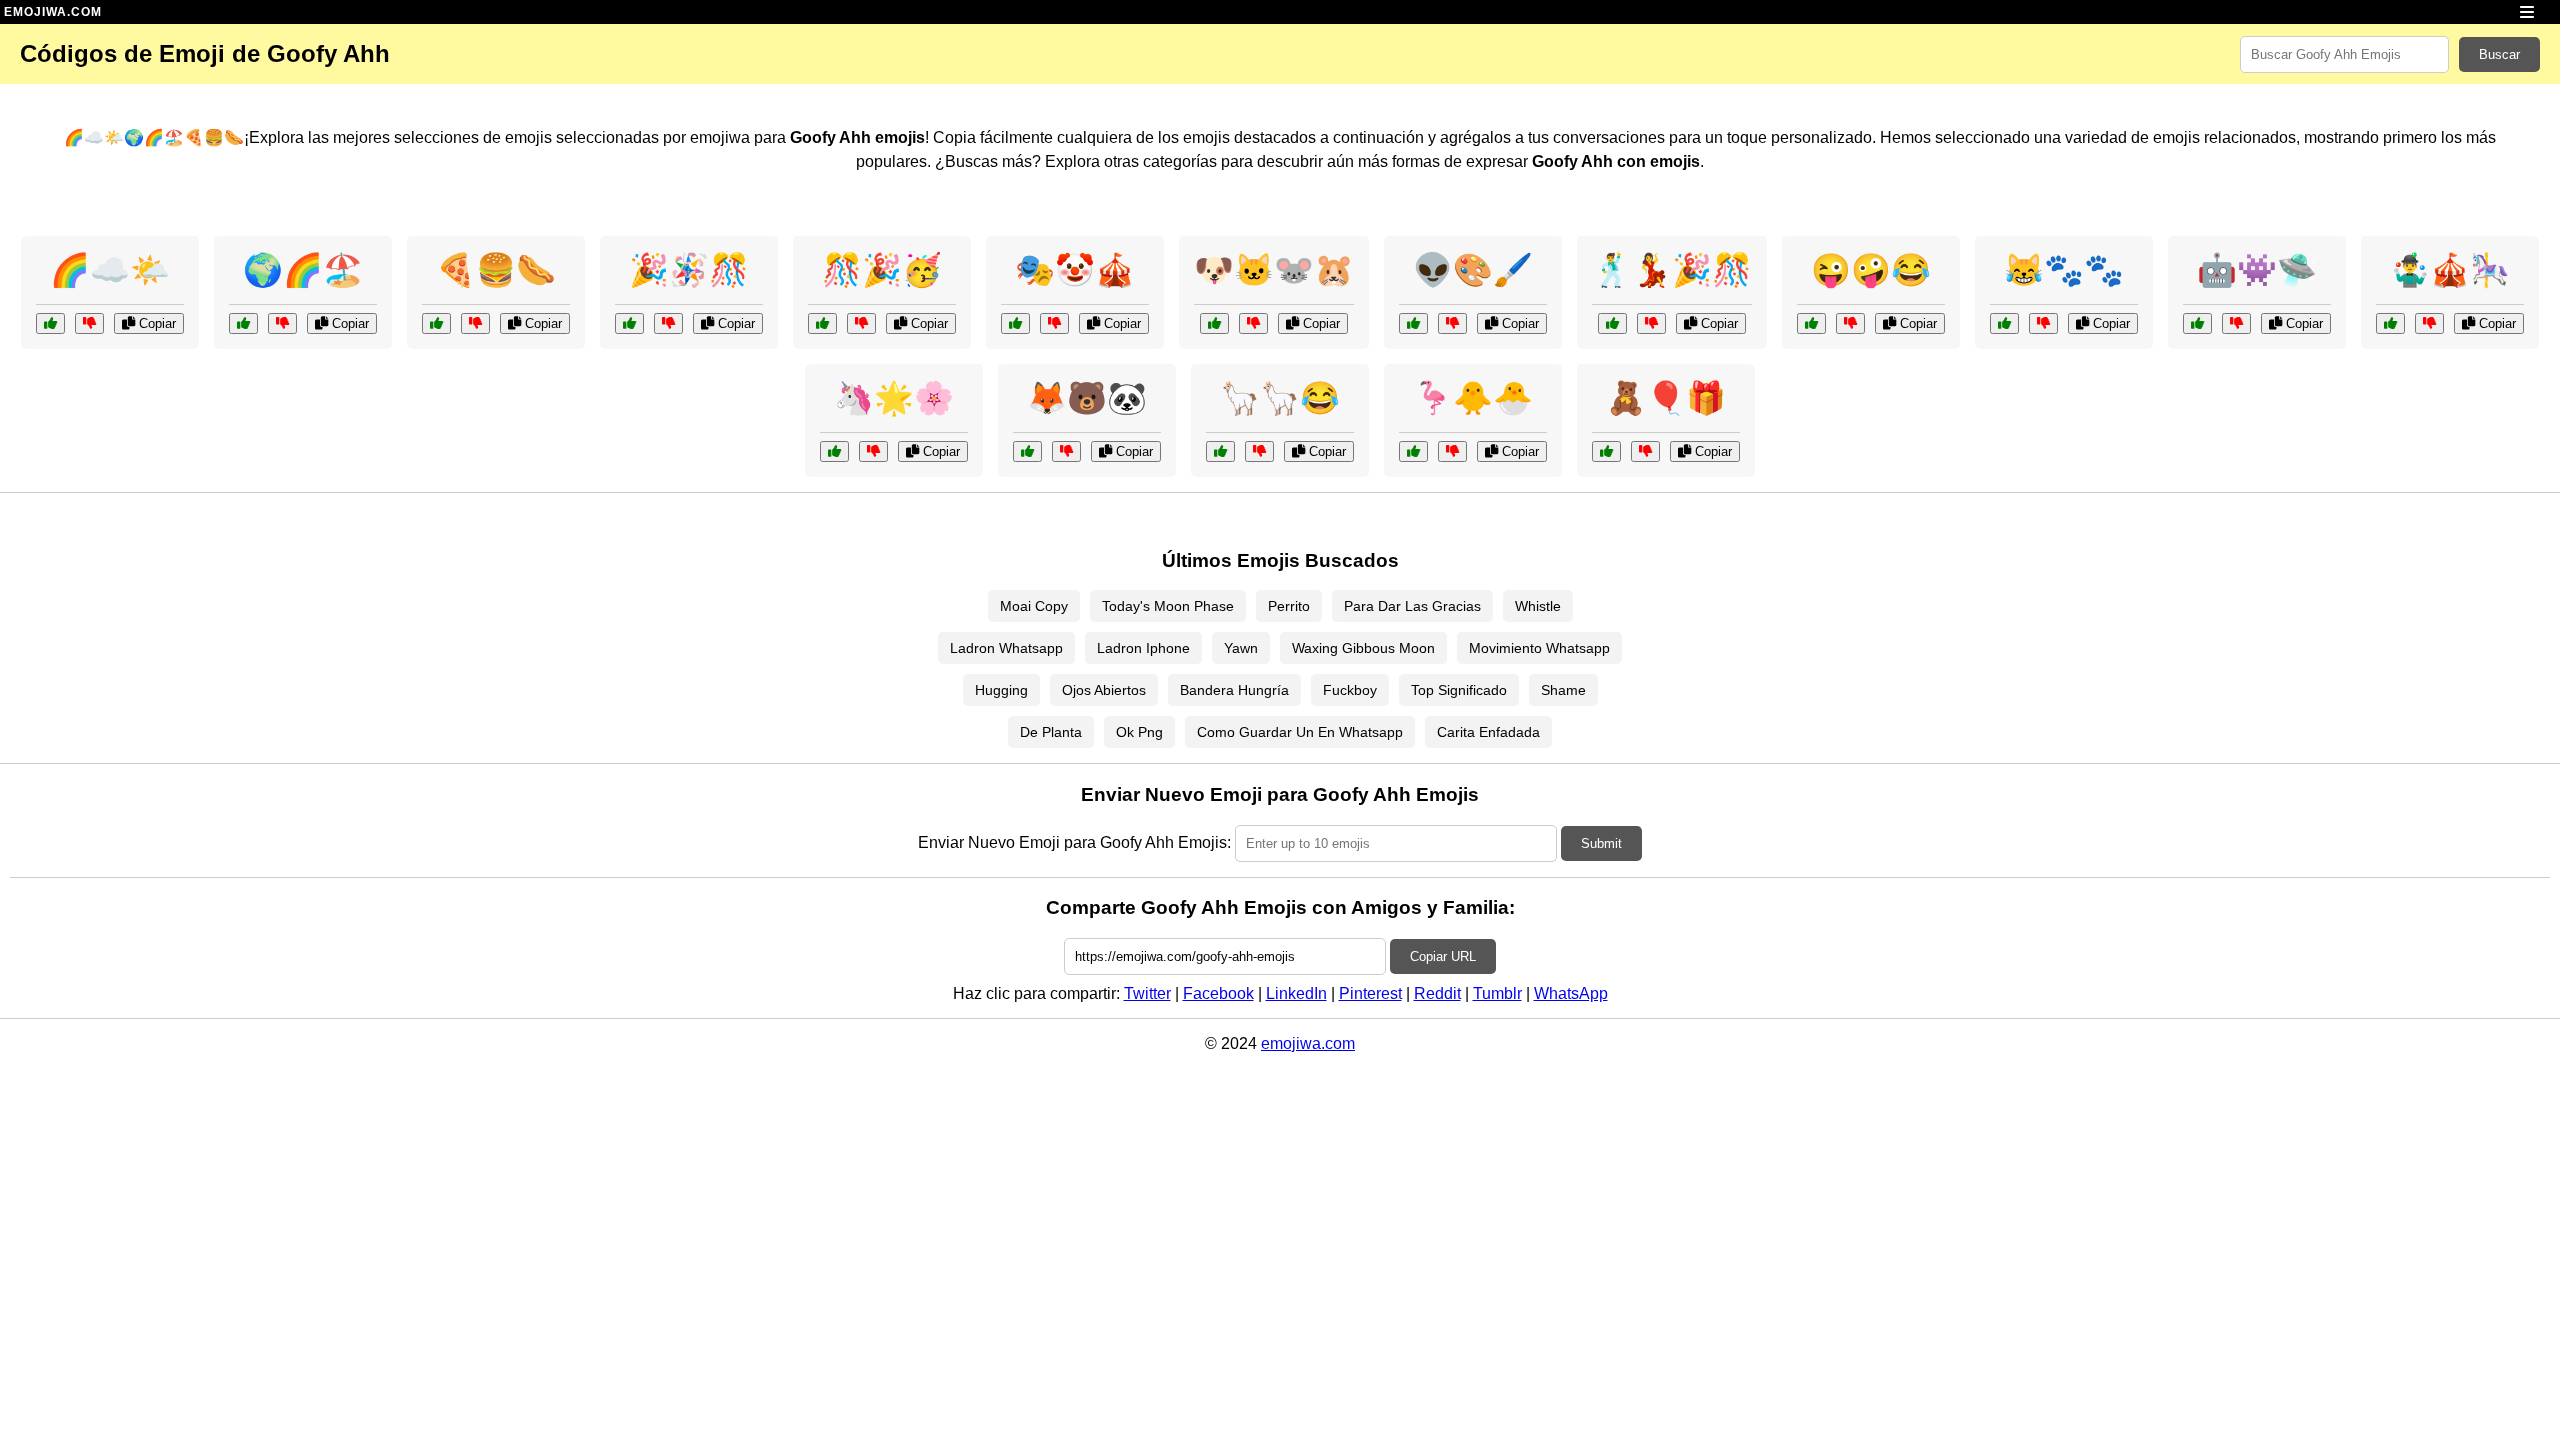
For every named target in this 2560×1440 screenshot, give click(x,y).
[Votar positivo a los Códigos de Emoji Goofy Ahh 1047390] (243, 323)
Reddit (1437, 993)
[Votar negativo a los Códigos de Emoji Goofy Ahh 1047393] (668, 323)
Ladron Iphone (1143, 648)
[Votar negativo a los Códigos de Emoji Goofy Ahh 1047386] (2429, 323)
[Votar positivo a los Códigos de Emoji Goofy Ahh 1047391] (2004, 323)
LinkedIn (1296, 993)
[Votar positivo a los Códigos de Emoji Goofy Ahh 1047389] (1413, 323)
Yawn (1241, 648)
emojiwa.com (1308, 1043)
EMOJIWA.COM (53, 12)
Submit (1601, 843)
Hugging (1001, 690)
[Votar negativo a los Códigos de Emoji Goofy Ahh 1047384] (1651, 323)
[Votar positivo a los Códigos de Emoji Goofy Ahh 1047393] (629, 323)
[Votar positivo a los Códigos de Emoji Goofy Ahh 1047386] (2390, 323)
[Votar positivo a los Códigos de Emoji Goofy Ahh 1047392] (2197, 323)
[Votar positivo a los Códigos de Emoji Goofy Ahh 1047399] (822, 323)
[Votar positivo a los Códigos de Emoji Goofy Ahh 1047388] (1220, 451)
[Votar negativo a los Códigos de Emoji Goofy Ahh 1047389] (1452, 323)
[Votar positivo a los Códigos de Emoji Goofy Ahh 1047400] (1027, 451)
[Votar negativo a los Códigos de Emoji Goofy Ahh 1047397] (873, 451)
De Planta (1051, 732)
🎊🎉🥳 (882, 270)
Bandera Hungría (1234, 690)
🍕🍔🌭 (496, 270)
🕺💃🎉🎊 (1672, 270)
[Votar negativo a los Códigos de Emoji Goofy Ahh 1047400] (1066, 451)
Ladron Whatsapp (1006, 648)
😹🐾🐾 (2064, 270)
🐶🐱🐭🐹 (1274, 270)
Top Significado (1459, 690)
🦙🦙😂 (1280, 398)
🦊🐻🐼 (1087, 398)
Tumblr (1497, 993)
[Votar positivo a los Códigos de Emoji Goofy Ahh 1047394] (1413, 451)
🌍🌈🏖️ (303, 270)
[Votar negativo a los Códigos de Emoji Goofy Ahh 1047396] (1645, 451)
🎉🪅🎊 (689, 270)
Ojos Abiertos (1104, 690)
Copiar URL (1443, 956)
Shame (1563, 690)
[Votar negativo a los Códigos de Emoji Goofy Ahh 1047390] (282, 323)
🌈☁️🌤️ (110, 270)
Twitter (1147, 993)
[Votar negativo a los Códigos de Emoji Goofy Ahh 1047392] (2236, 323)
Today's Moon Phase (1168, 606)
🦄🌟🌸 (894, 398)
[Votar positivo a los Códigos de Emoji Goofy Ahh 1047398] (436, 323)
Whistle (1538, 606)
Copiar (155, 323)
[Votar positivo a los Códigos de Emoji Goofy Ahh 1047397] (834, 451)
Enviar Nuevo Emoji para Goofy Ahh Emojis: (1074, 842)
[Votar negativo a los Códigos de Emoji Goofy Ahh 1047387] (1253, 323)
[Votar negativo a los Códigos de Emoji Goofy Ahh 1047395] (89, 323)
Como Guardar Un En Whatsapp (1300, 732)
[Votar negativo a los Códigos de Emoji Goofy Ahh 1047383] (1850, 323)
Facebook (1218, 993)
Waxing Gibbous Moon (1363, 648)
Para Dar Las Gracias (1412, 606)
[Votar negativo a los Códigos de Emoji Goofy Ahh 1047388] (1259, 451)
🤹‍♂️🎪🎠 (2450, 270)
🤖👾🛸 (2257, 270)
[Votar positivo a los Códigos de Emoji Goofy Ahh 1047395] (50, 323)
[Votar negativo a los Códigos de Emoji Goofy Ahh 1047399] (861, 323)
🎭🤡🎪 (1075, 270)
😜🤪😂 (1871, 270)
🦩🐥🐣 (1473, 398)
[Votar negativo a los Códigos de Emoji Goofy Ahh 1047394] (1452, 451)
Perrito (1289, 606)
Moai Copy (1034, 606)
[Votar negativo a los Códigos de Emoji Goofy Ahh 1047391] (2043, 323)
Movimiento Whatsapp (1539, 648)
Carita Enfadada (1488, 732)
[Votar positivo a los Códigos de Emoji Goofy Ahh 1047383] (1811, 323)
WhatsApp (1571, 993)
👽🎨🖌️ (1473, 270)
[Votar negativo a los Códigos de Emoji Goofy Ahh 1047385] (1054, 323)
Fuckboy (1350, 690)
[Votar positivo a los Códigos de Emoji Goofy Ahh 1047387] (1214, 323)
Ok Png (1139, 732)
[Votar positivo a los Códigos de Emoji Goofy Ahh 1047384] (1612, 323)
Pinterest (1370, 993)
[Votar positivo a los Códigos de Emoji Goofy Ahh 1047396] (1606, 451)
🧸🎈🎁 (1666, 398)
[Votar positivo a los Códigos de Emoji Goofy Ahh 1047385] (1015, 323)
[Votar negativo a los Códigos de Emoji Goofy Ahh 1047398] (475, 323)
